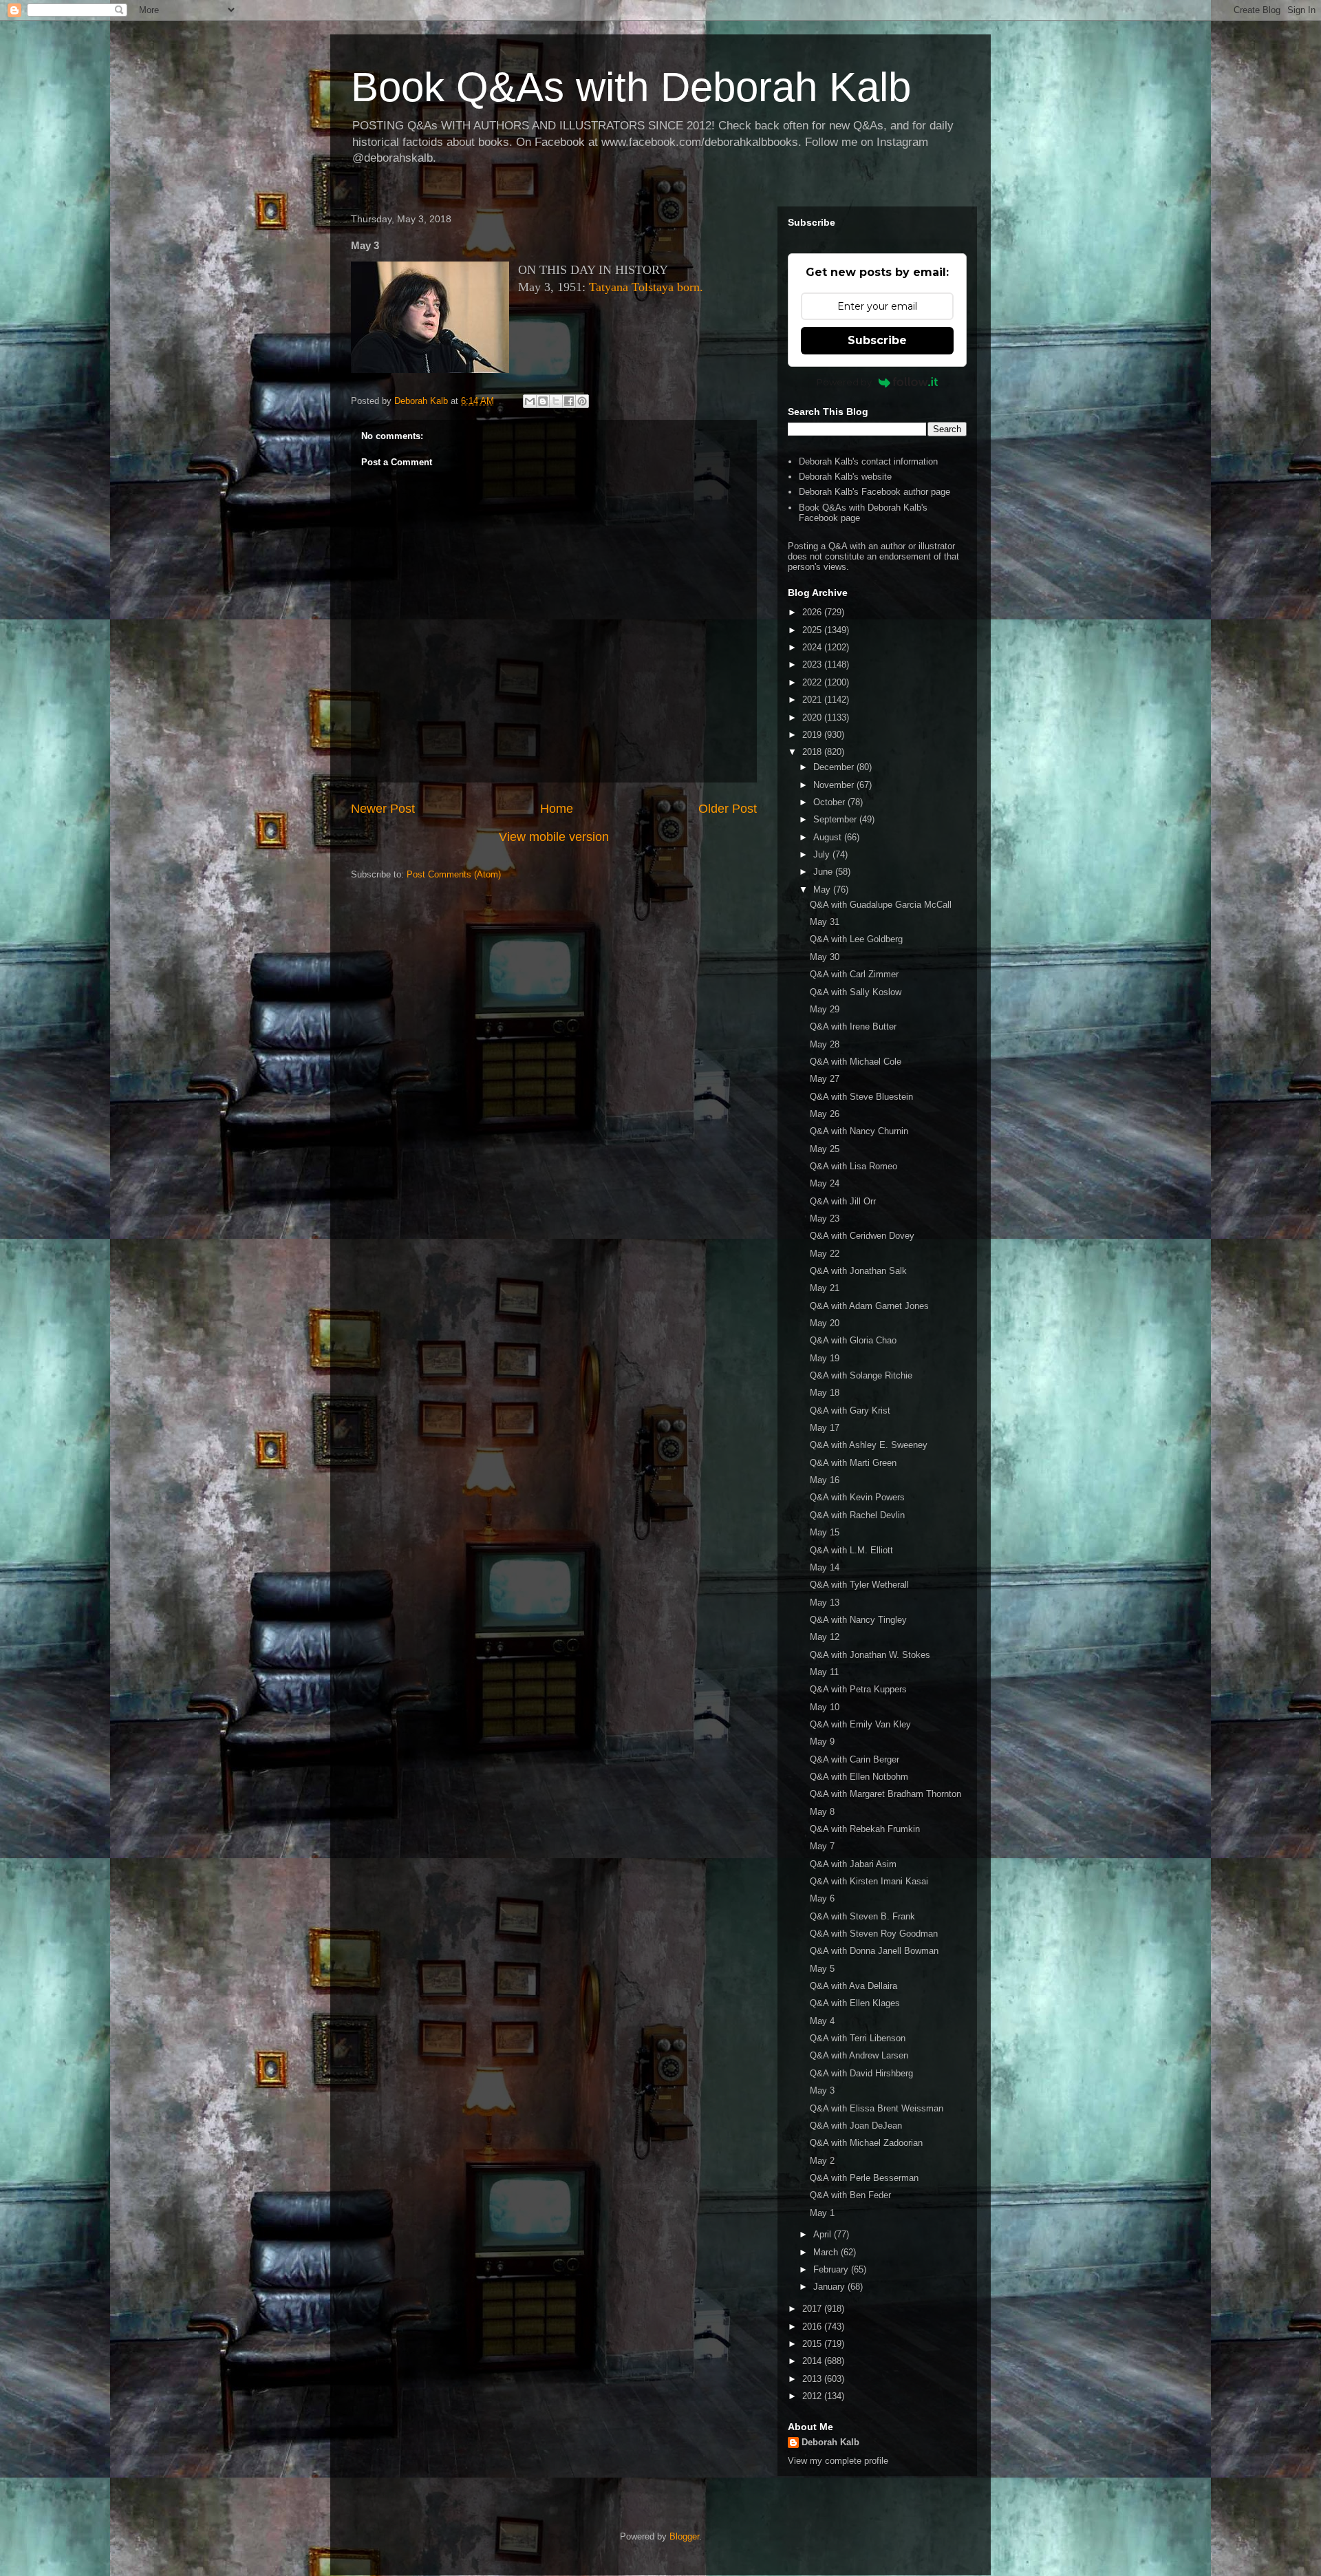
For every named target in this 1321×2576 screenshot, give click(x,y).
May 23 (825, 1218)
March (827, 2252)
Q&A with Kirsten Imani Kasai (869, 1881)
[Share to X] (556, 401)
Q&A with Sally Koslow (856, 992)
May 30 (825, 957)
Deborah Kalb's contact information (868, 461)
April (824, 2234)
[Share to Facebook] (569, 401)
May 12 (825, 1637)
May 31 (825, 922)
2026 (813, 612)
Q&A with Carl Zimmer (854, 974)
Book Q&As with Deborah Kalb (631, 87)
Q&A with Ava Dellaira (853, 1986)
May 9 (822, 1742)
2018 (813, 752)
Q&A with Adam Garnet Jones (869, 1306)
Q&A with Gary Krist (850, 1411)
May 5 (822, 1969)
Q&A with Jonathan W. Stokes (870, 1655)
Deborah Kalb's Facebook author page (874, 492)
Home (557, 809)
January (830, 2287)
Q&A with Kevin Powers (857, 1497)
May (823, 890)
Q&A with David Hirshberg (861, 2073)
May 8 (822, 1812)
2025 (813, 630)
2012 (813, 2396)
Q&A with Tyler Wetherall (859, 1585)
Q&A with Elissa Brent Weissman (877, 2108)
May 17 (825, 1428)
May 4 (822, 2021)
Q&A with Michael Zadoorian (866, 2143)
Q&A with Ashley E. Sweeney (869, 1445)
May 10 (825, 1707)
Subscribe (877, 340)
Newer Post (383, 809)
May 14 (825, 1567)
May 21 (825, 1288)
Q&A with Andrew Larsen (859, 2055)
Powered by (844, 382)
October (830, 802)
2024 (813, 647)
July (823, 854)
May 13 (825, 1603)
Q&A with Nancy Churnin (859, 1131)
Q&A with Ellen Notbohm (859, 1777)
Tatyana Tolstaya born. (646, 287)
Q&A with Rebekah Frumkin (865, 1829)
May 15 (825, 1532)
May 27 (825, 1079)
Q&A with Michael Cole (856, 1062)
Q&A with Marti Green (853, 1463)
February (832, 2269)
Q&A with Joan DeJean (856, 2126)
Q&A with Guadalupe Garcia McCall (881, 905)
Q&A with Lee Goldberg (856, 939)
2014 (813, 2361)
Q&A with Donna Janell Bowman (874, 1951)
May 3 (822, 2090)
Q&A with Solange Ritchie (861, 1375)
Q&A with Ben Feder (850, 2195)
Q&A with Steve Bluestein (861, 1097)
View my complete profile (838, 2461)
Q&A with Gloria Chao (853, 1340)
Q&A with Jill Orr (843, 1201)
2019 (813, 735)
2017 (813, 2309)
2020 (813, 717)
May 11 (824, 1672)
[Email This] (530, 401)
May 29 (825, 1009)
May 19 (825, 1358)
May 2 (822, 2161)
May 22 (825, 1254)
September (836, 819)
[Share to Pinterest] (582, 401)
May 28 (825, 1044)
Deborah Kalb (830, 2442)
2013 (813, 2379)
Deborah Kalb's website (845, 477)
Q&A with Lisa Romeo (853, 1166)
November (835, 785)
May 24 (825, 1183)
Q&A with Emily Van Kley (860, 1724)
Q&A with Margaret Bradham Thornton (885, 1794)
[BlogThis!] (543, 401)
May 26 (825, 1114)
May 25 (825, 1149)
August (829, 837)
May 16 (825, 1480)
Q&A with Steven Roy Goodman (874, 1934)
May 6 (822, 1898)
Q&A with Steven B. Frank (862, 1916)
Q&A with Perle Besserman (864, 2178)
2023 (813, 664)
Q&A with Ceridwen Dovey (862, 1236)
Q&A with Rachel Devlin (857, 1515)
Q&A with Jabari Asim (853, 1864)
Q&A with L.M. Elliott (851, 1550)
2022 (813, 682)
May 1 (822, 2213)
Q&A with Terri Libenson (858, 2038)
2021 (813, 700)
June (824, 872)
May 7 (822, 1846)
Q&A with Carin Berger (855, 1759)
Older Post (728, 809)
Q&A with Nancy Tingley (858, 1620)
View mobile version (554, 837)
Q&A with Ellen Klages (855, 2003)
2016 (813, 2327)
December (835, 767)
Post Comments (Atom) (454, 874)
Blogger (684, 2536)
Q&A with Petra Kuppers (858, 1689)
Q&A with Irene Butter (853, 1026)
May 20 (825, 1323)
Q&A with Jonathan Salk (858, 1271)
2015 (813, 2344)
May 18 (825, 1393)
